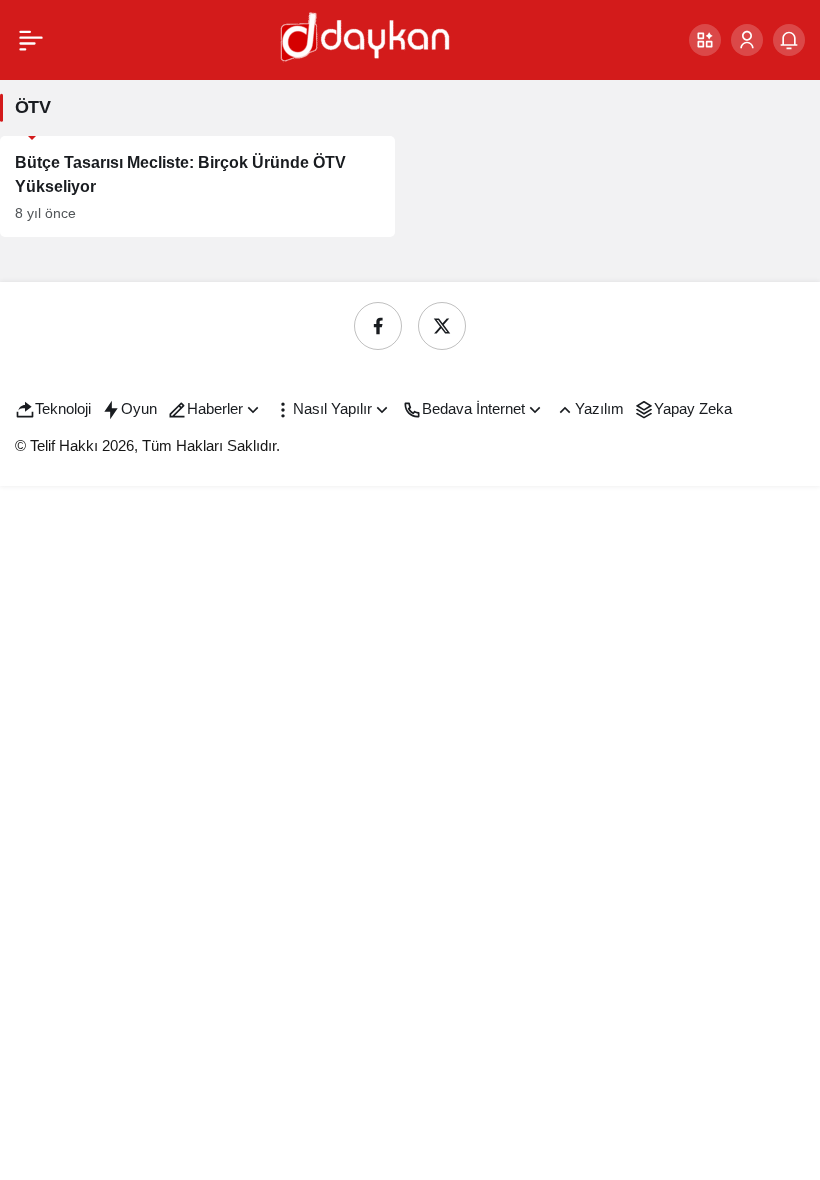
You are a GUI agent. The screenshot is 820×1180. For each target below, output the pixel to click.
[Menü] (31, 40)
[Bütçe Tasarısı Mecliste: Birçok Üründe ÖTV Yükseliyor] (197, 186)
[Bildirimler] (789, 40)
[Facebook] (378, 326)
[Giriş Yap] (747, 40)
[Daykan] (363, 38)
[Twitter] (442, 326)
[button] (705, 40)
